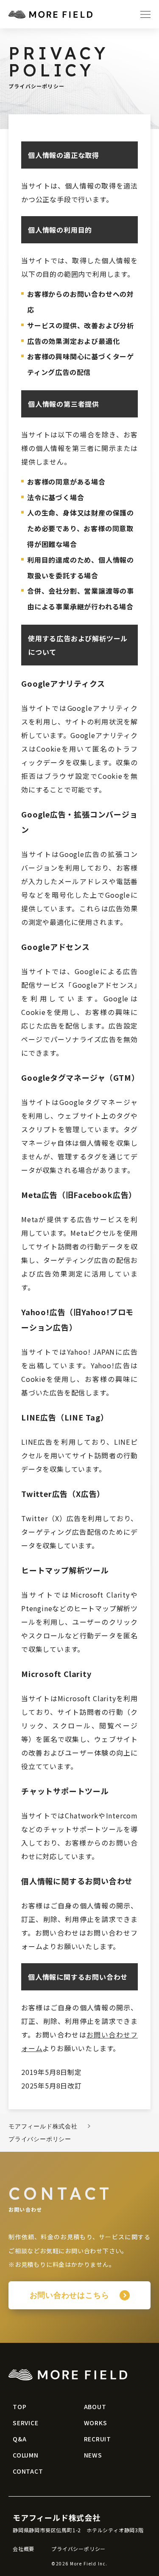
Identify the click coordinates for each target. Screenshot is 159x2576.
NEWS (93, 2455)
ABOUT (95, 2407)
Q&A (20, 2439)
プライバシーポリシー (78, 2549)
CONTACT (28, 2471)
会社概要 (24, 2549)
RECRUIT (98, 2439)
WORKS (96, 2423)
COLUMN (26, 2455)
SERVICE (26, 2423)
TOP (20, 2407)
